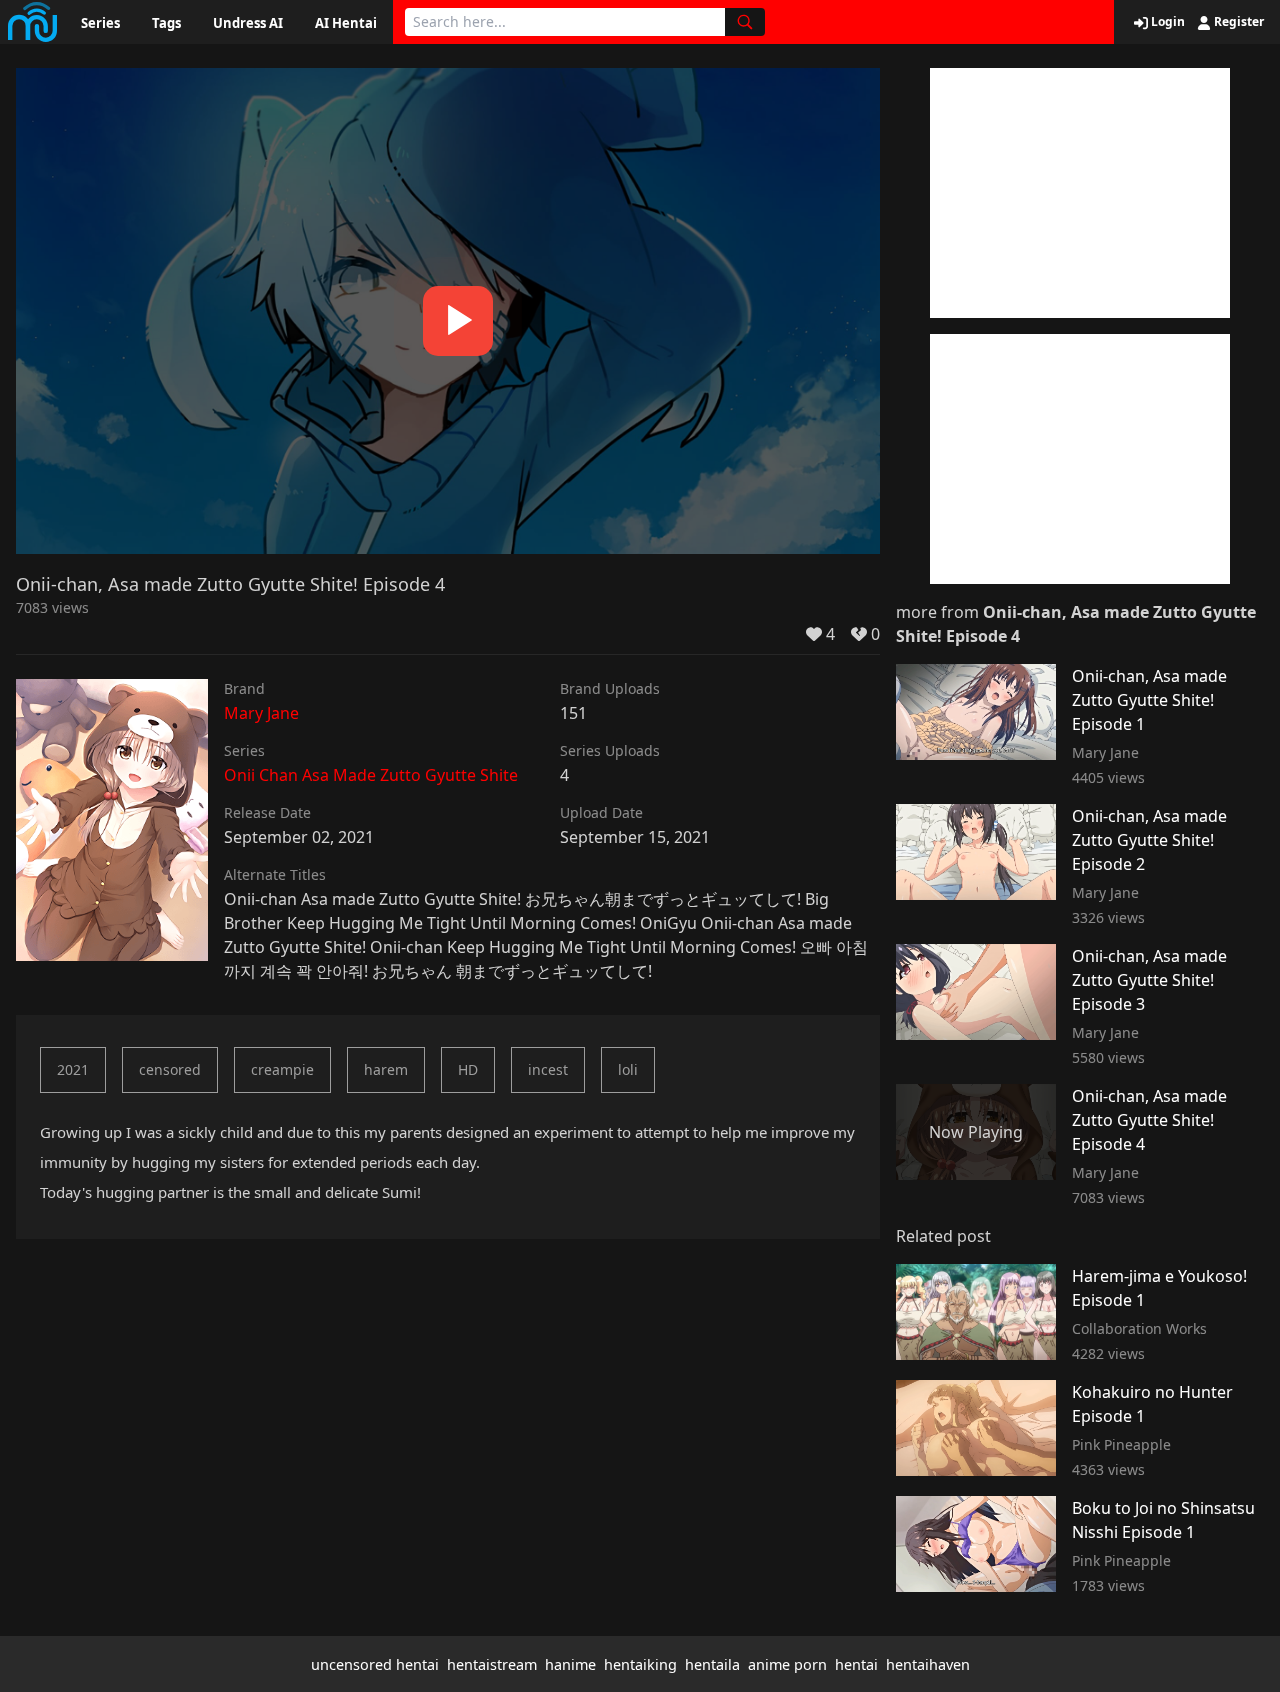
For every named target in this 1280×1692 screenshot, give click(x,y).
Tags (166, 23)
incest (548, 1069)
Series (100, 23)
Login (1166, 22)
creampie (282, 1069)
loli (628, 1069)
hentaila (712, 1664)
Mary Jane (261, 713)
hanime (570, 1664)
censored (170, 1069)
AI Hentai (346, 23)
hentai (856, 1664)
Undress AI (248, 23)
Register (1237, 22)
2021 (73, 1069)
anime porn (787, 1664)
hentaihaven (928, 1664)
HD (468, 1069)
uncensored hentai (375, 1664)
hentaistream (492, 1664)
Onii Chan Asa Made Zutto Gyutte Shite (371, 775)
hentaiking (640, 1664)
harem (386, 1069)
